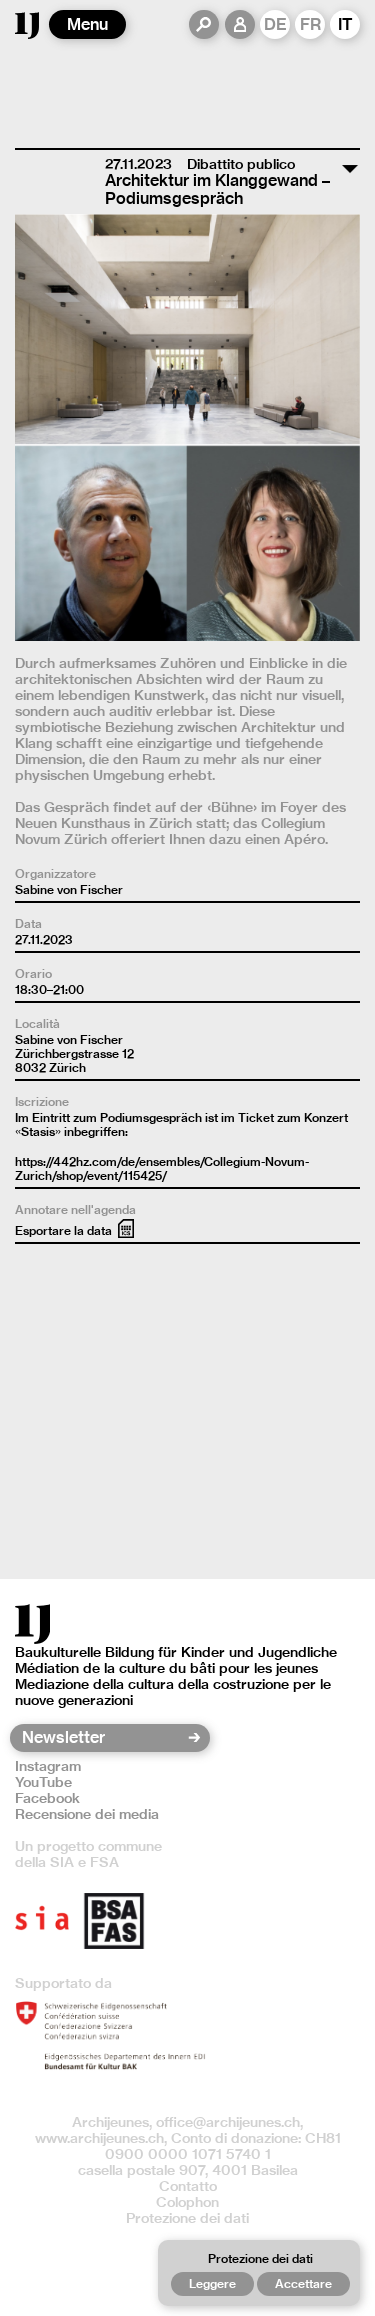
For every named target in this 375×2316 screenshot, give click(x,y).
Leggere (212, 2283)
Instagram (48, 1766)
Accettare (303, 2283)
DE (275, 24)
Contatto (188, 2186)
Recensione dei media (87, 1814)
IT (345, 24)
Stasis (38, 1131)
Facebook (47, 1798)
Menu (87, 24)
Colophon (187, 2202)
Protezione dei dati (187, 2218)
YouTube (43, 1782)
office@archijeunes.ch (228, 2122)
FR (310, 24)
